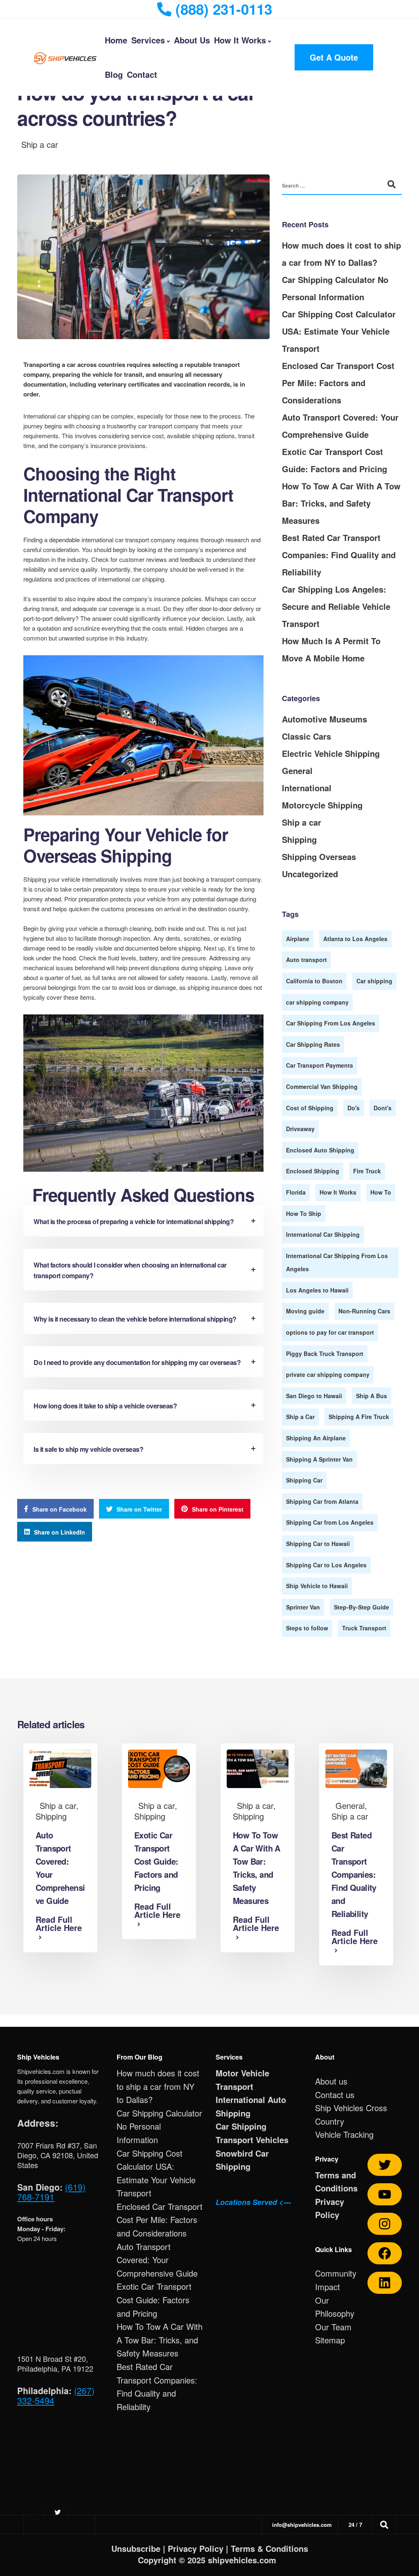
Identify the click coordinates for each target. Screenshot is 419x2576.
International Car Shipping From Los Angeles (337, 1262)
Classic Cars (306, 736)
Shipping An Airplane (316, 1438)
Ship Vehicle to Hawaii (317, 1586)
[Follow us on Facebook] (385, 2253)
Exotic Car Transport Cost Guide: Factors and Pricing (156, 1861)
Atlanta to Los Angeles (355, 939)
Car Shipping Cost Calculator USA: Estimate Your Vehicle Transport (339, 331)
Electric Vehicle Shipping (331, 753)
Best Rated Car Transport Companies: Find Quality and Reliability (339, 555)
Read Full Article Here (59, 1924)
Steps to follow (307, 1628)
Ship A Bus (372, 1396)
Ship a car (40, 144)
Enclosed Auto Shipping (320, 1150)
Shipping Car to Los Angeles (326, 1565)
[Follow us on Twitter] (385, 2165)
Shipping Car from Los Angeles (330, 1522)
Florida (296, 1192)
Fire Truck (367, 1171)
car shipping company (317, 1002)
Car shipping (374, 981)
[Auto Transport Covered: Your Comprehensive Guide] (60, 1767)
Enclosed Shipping (313, 1171)
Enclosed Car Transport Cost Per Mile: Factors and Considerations (338, 383)
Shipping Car (304, 1480)
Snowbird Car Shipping (242, 2160)
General (297, 771)
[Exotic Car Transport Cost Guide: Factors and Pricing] (159, 1767)
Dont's (383, 1108)
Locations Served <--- (253, 2202)
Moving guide (305, 1311)
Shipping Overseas (319, 857)
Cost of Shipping (310, 1108)
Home (116, 40)
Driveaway (300, 1129)
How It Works (240, 40)
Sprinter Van (303, 1607)
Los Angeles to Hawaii (317, 1290)
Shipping (299, 839)
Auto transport (306, 960)
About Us (192, 40)
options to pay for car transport (330, 1332)
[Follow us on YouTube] (385, 2194)
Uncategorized (310, 874)
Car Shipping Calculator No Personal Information (159, 2126)
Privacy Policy (330, 2208)
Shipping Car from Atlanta (322, 1501)
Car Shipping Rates (313, 1044)
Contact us (335, 2095)
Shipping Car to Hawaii (318, 1544)
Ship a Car (300, 1417)
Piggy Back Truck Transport (325, 1354)
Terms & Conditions (269, 2548)
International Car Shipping (323, 1234)
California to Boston (314, 981)
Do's (354, 1108)
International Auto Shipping (251, 2106)
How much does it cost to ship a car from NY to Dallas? (158, 2086)
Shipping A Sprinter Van (319, 1459)
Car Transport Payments (320, 1065)
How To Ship (304, 1213)
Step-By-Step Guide (362, 1607)
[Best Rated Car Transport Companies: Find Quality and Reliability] (356, 1767)
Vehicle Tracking (344, 2134)
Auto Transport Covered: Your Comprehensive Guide (157, 2260)
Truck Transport (364, 1628)
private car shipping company (328, 1374)
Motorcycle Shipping (322, 805)
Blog (114, 74)
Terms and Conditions (336, 2182)
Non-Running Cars (364, 1311)
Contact (142, 74)
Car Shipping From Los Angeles (331, 1023)
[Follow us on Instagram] (385, 2224)
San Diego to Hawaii (314, 1396)
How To (381, 1192)
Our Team (333, 2327)
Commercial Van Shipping (322, 1087)
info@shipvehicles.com (302, 2525)
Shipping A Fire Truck (359, 1417)
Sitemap (330, 2340)
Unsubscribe (136, 2548)
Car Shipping (241, 2126)
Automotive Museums (324, 719)
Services (148, 40)
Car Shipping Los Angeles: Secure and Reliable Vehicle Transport (336, 606)
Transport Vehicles (252, 2140)
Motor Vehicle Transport (242, 2080)
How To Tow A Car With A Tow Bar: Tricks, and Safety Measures (341, 503)
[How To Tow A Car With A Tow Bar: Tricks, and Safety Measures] (258, 1767)
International (307, 788)
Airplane (298, 939)
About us (331, 2081)
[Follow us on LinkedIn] (385, 2283)
